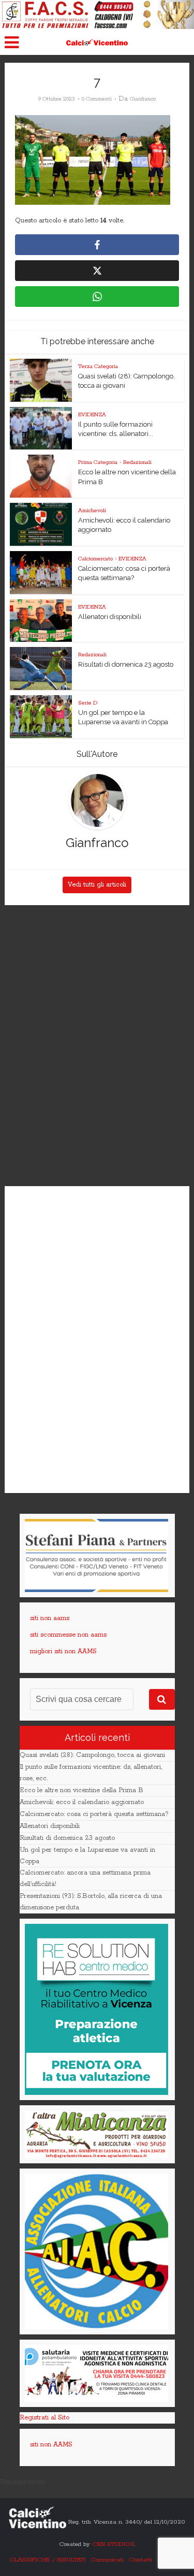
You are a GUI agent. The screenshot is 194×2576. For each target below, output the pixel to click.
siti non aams (50, 1618)
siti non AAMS (51, 2445)
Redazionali (137, 462)
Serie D (88, 703)
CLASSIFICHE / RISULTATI (47, 2560)
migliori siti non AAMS (63, 1651)
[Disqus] (97, 1046)
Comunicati (107, 2560)
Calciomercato (95, 559)
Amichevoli (92, 511)
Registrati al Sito (44, 2418)
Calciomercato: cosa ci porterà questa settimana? (94, 1814)
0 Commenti (97, 99)
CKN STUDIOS (113, 2544)
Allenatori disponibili (110, 617)
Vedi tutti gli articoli (97, 885)
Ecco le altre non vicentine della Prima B (81, 1790)
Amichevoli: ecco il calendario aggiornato (82, 1802)
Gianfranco (143, 99)
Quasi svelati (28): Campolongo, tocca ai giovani (92, 1755)
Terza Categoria (98, 367)
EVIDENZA (92, 415)
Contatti (140, 2560)
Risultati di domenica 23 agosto (126, 664)
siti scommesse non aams (68, 1635)
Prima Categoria (98, 462)
